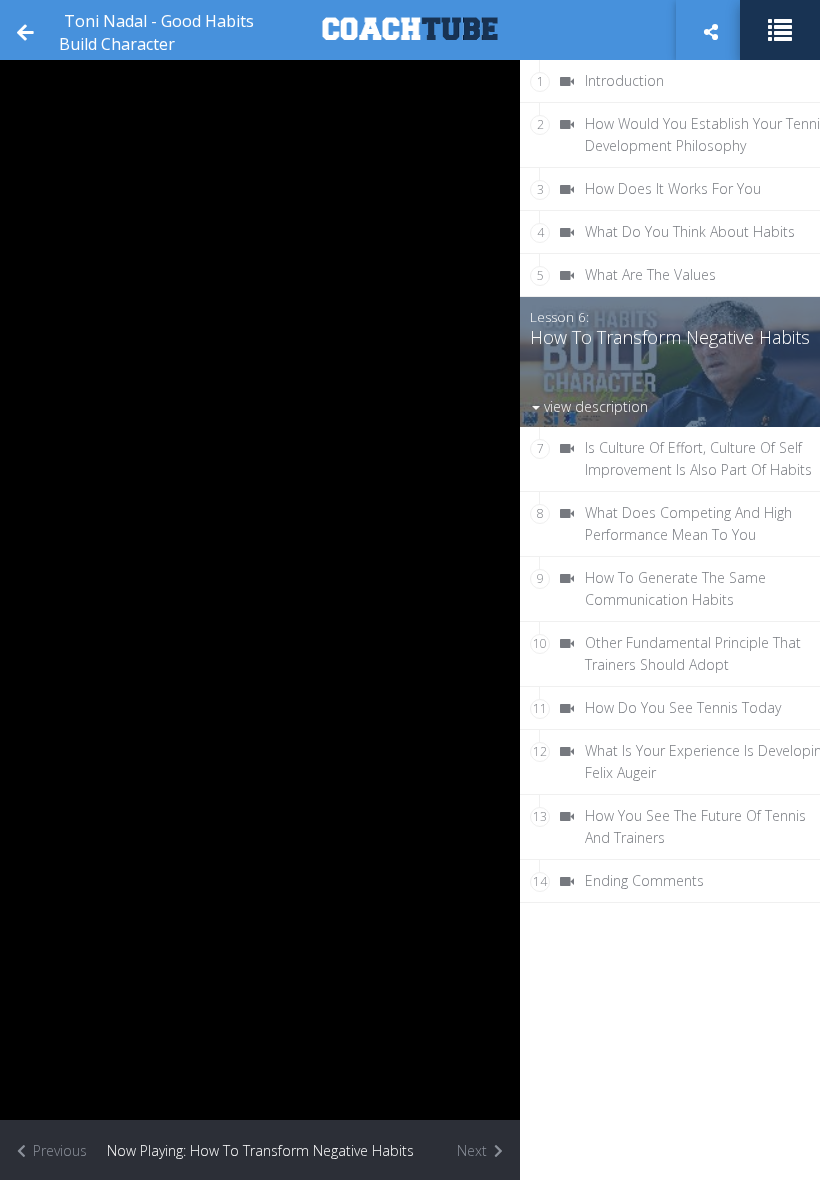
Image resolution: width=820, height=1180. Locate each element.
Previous (58, 1150)
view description (594, 406)
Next (474, 1150)
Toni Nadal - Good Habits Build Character (156, 32)
